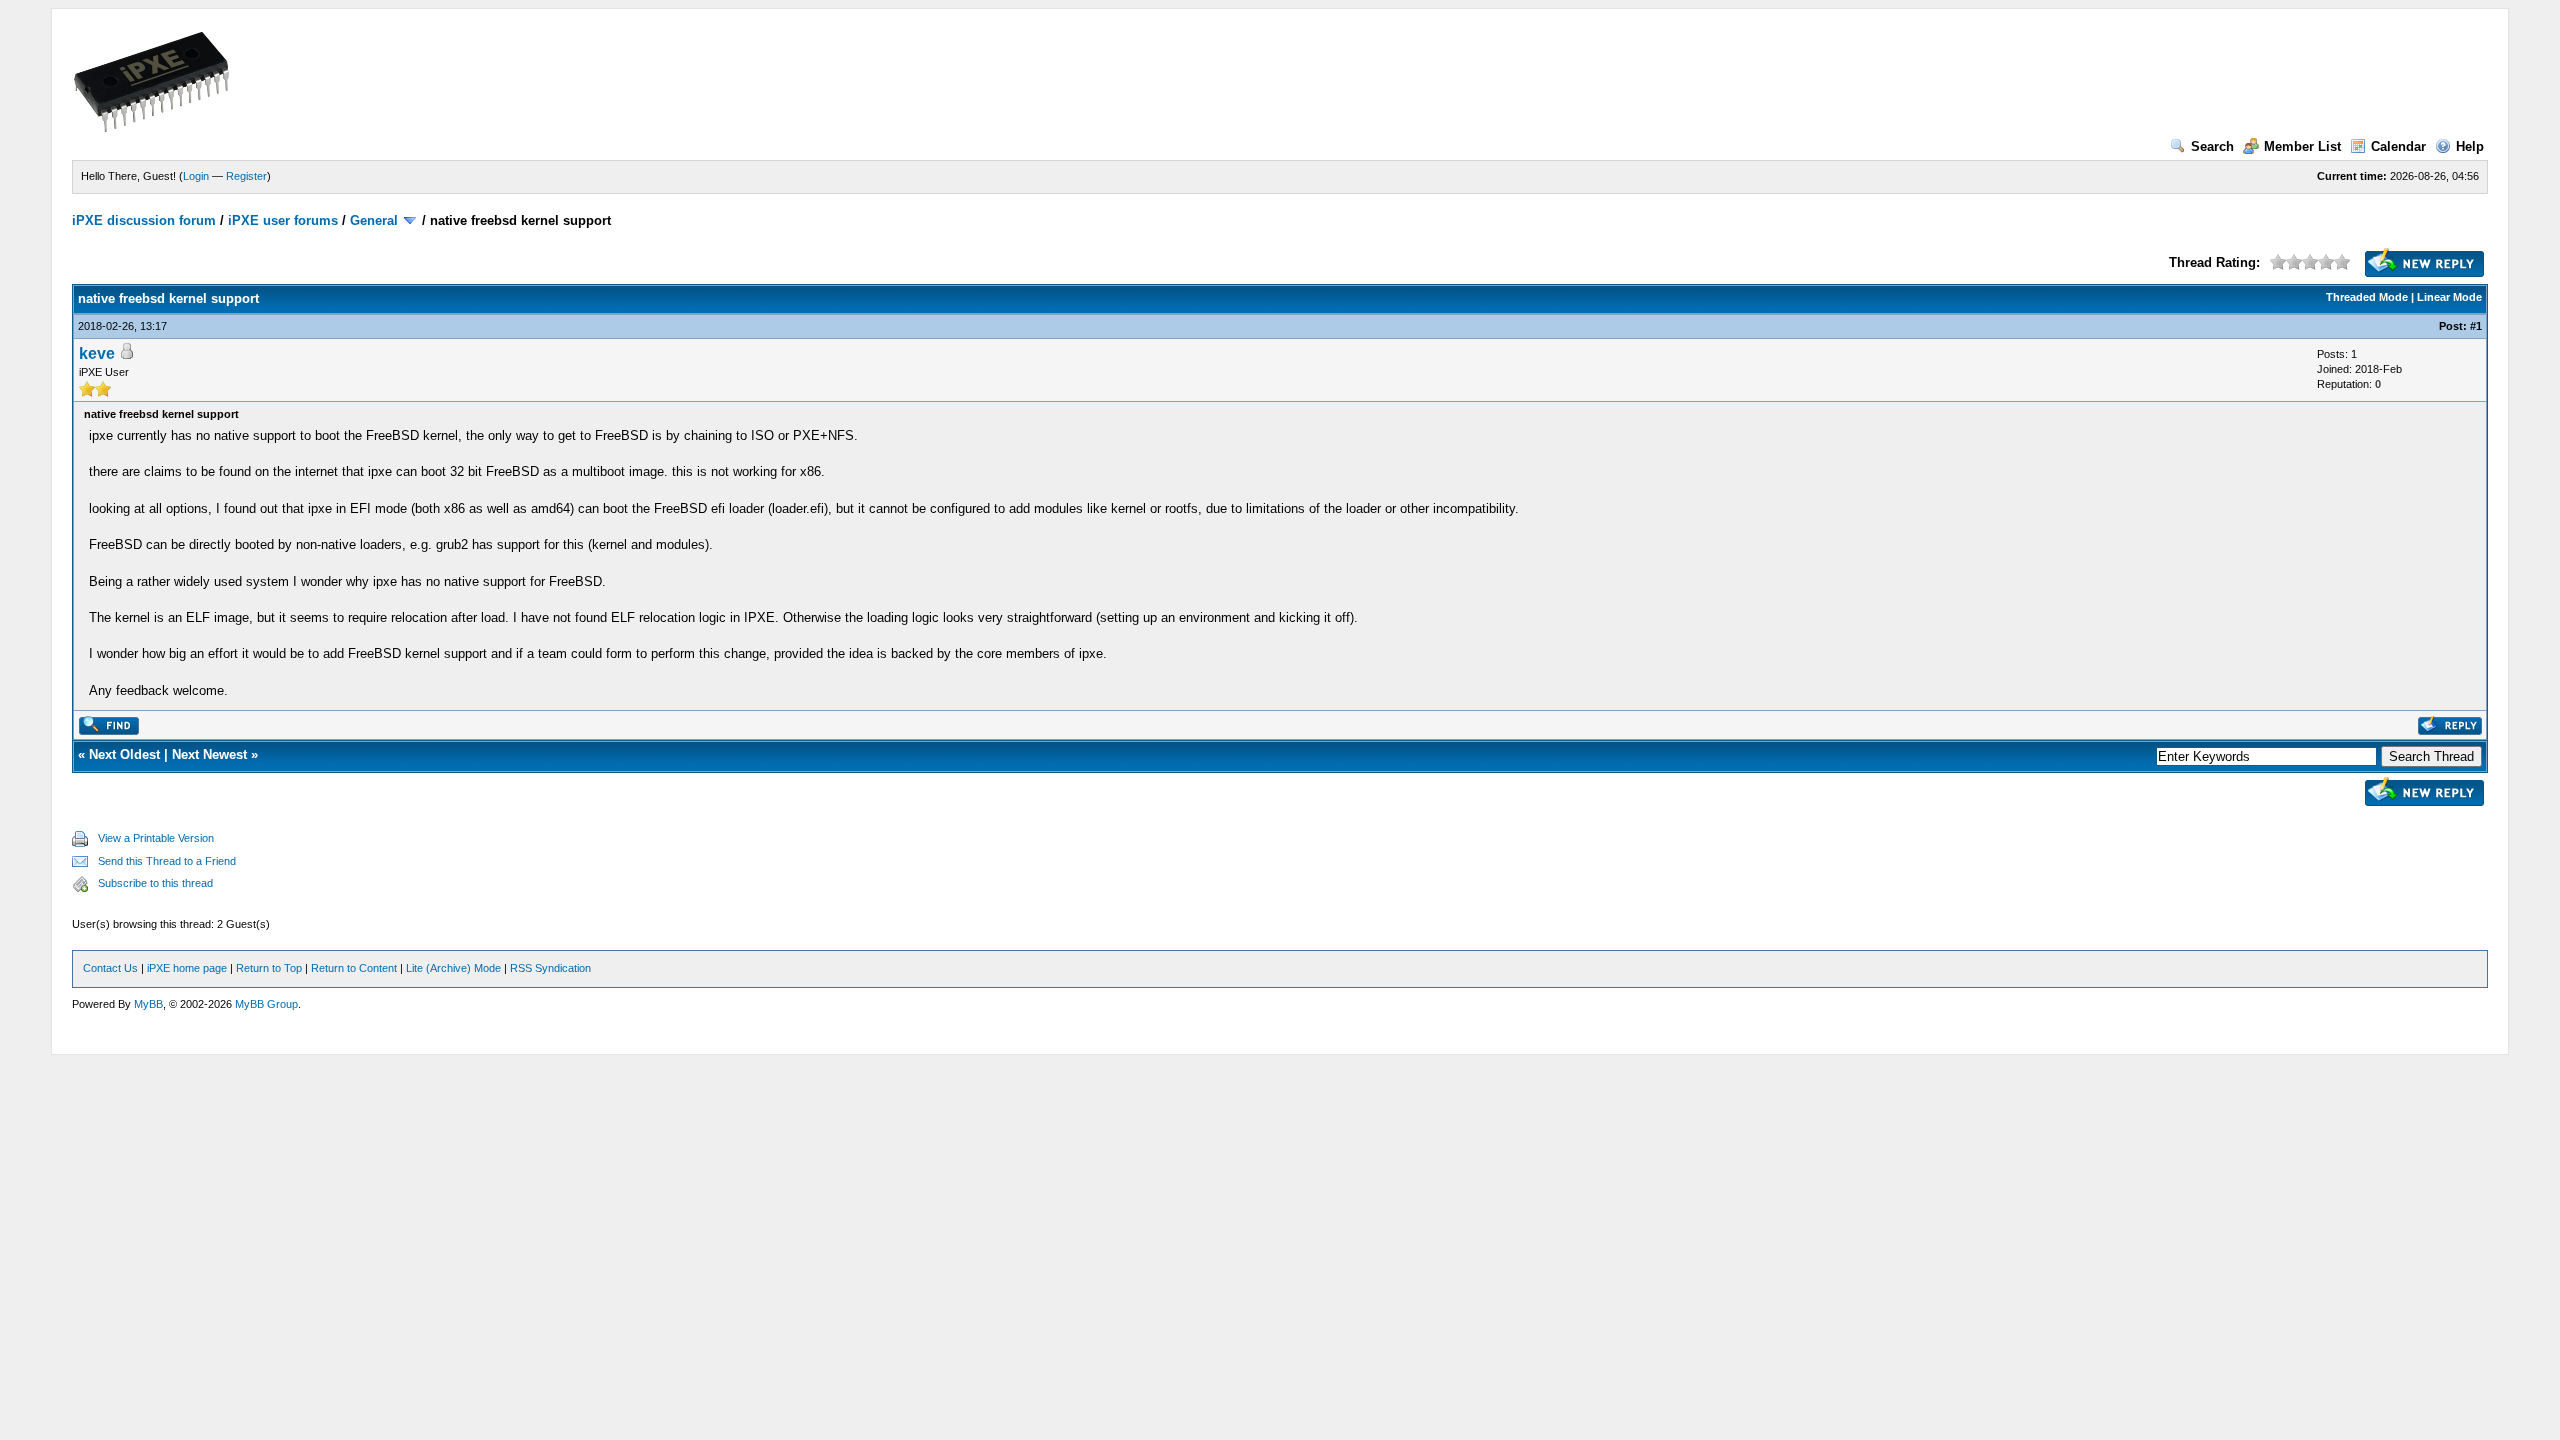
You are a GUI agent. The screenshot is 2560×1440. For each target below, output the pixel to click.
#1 (2476, 326)
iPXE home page (187, 968)
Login (196, 176)
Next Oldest (124, 754)
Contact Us (110, 968)
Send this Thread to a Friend (167, 861)
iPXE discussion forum (144, 220)
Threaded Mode (2367, 297)
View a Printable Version (156, 838)
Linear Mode (2449, 297)
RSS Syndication (550, 968)
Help (2470, 146)
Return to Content (354, 968)
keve (97, 353)
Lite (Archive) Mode (453, 968)
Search (2212, 146)
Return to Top (269, 968)
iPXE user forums (283, 220)
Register (246, 176)
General (374, 220)
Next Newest (209, 754)
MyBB (148, 1004)
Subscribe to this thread (155, 883)
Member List (2302, 146)
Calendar (2398, 146)
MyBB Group (266, 1004)
